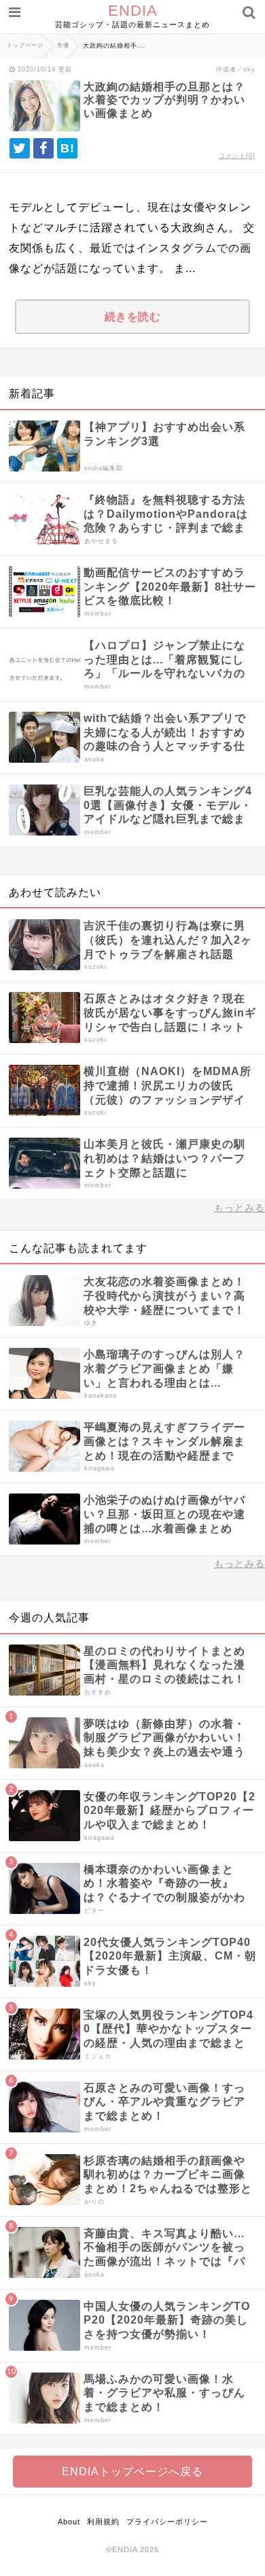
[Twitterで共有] (20, 148)
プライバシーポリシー (167, 2522)
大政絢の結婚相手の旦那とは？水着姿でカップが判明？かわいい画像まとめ (164, 100)
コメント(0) (237, 156)
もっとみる (240, 1208)
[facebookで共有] (43, 148)
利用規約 (103, 2522)
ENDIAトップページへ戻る (132, 2472)
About (69, 2522)
